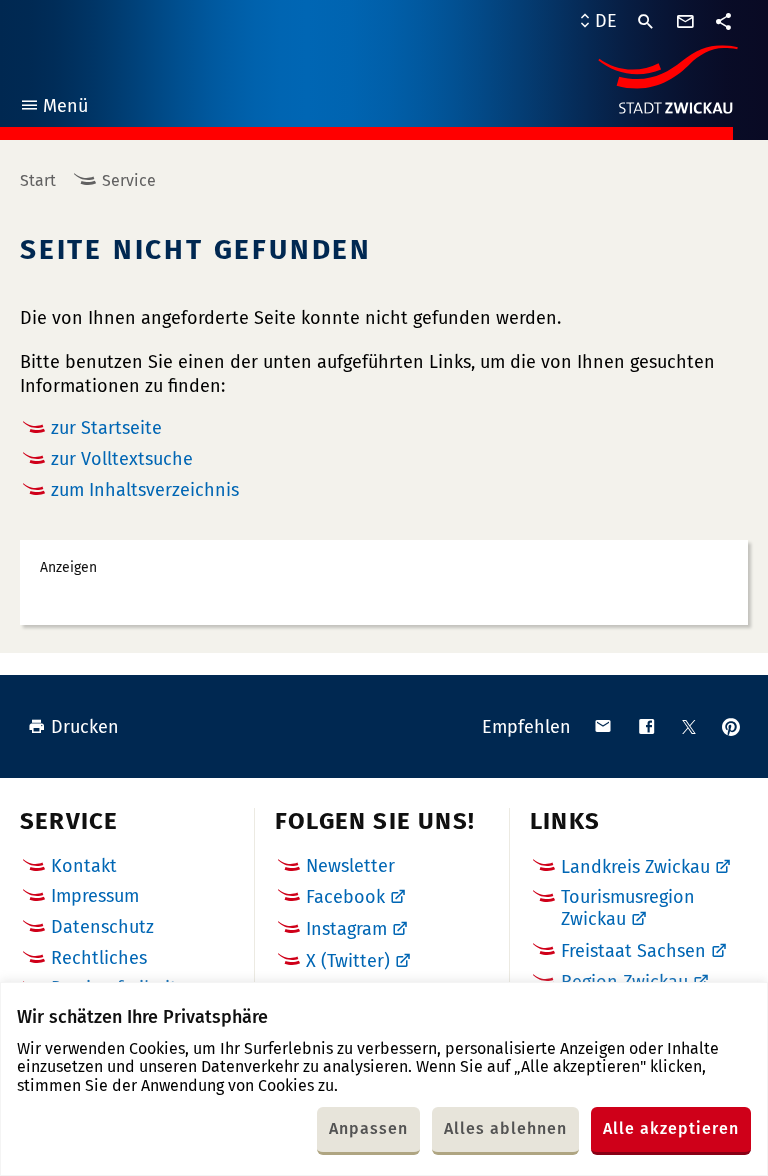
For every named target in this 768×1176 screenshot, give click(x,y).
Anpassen (368, 1128)
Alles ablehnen (505, 1128)
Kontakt (84, 866)
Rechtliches (99, 958)
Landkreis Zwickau (635, 867)
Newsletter (350, 866)
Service (129, 180)
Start (38, 180)
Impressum (95, 896)
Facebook (345, 897)
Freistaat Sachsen (633, 951)
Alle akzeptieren (671, 1128)
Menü (53, 108)
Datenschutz (102, 927)
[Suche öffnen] (646, 22)
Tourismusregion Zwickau (628, 908)
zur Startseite (106, 428)
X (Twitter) (348, 961)
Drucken (85, 727)
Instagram (346, 929)
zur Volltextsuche (122, 459)
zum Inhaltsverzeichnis (145, 490)
